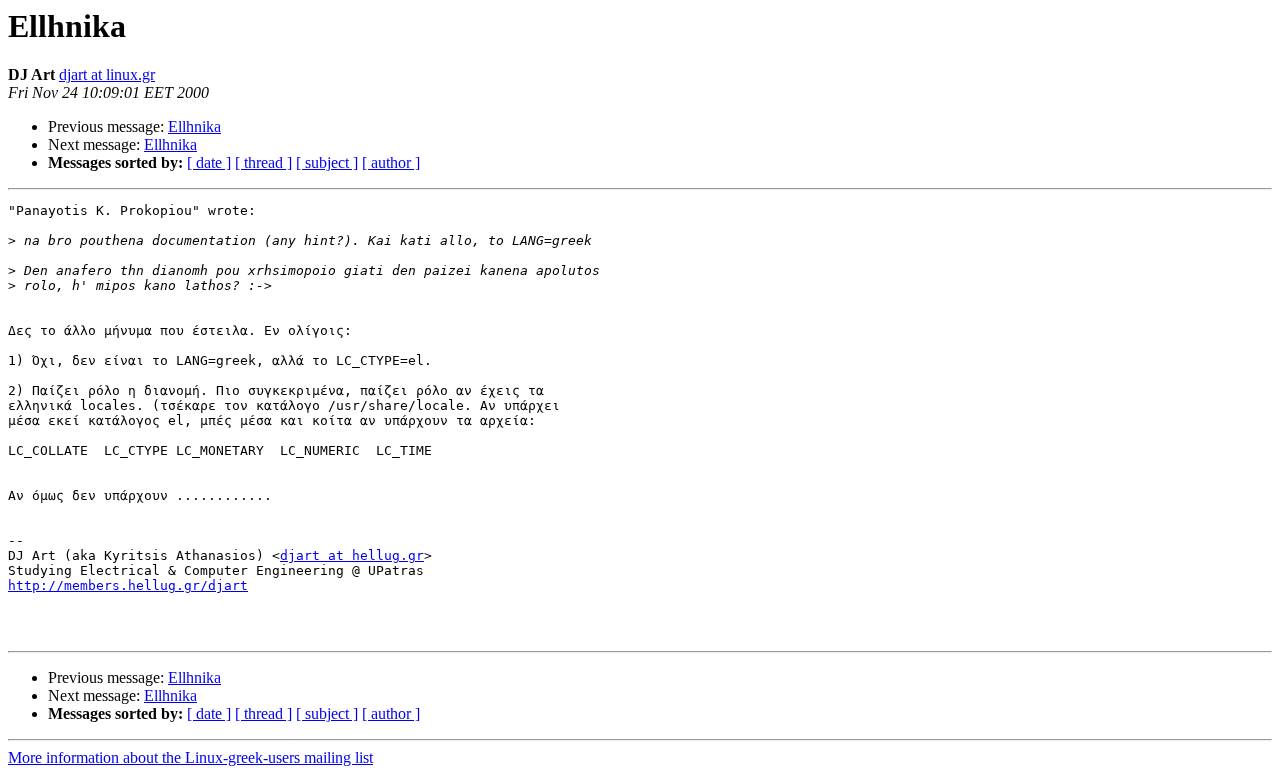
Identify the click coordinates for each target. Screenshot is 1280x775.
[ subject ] (327, 162)
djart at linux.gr (107, 74)
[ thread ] (263, 162)
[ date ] (209, 162)
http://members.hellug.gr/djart (128, 585)
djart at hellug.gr (352, 555)
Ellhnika (194, 126)
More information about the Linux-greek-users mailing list (190, 757)
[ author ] (391, 162)
